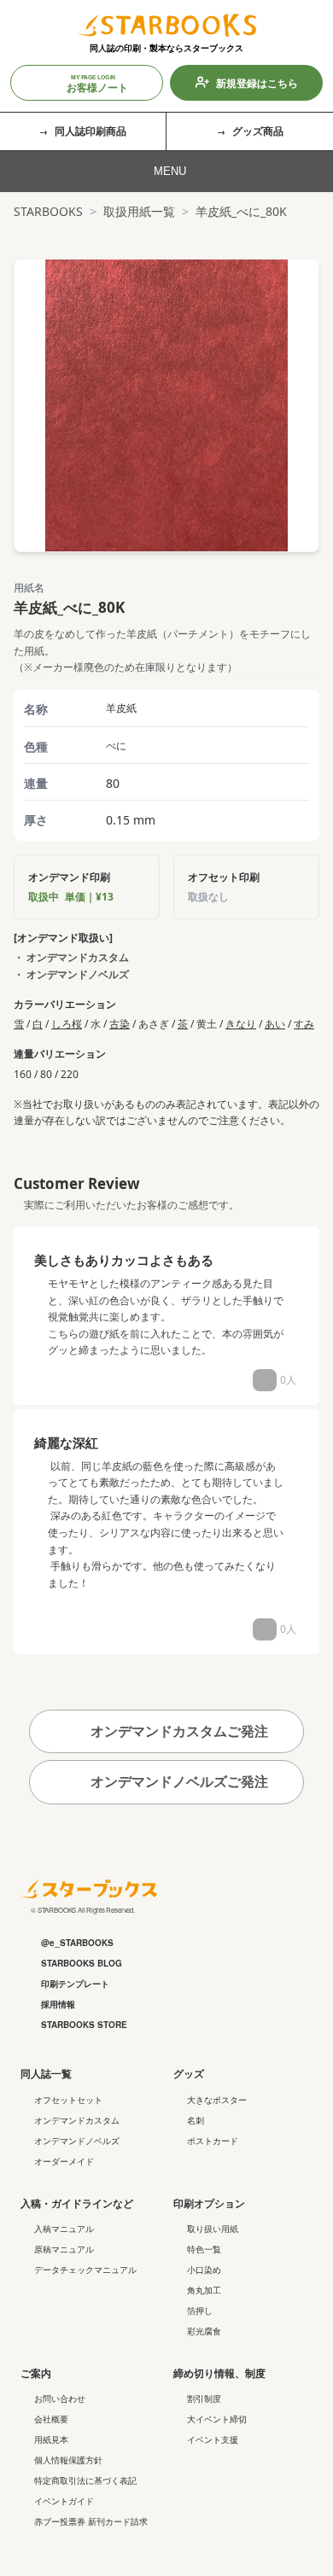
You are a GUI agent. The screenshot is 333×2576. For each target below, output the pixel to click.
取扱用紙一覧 (139, 211)
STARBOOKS (48, 211)
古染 (120, 1024)
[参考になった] (265, 1380)
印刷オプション (209, 2203)
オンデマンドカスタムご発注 (178, 1731)
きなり (241, 1024)
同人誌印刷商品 (91, 131)
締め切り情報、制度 (219, 2373)
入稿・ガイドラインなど (77, 2203)
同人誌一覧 (46, 2073)
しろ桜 (67, 1024)
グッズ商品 (258, 131)
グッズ (189, 2073)
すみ (304, 1024)
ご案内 (36, 2373)
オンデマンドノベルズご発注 (178, 1781)
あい (275, 1024)
